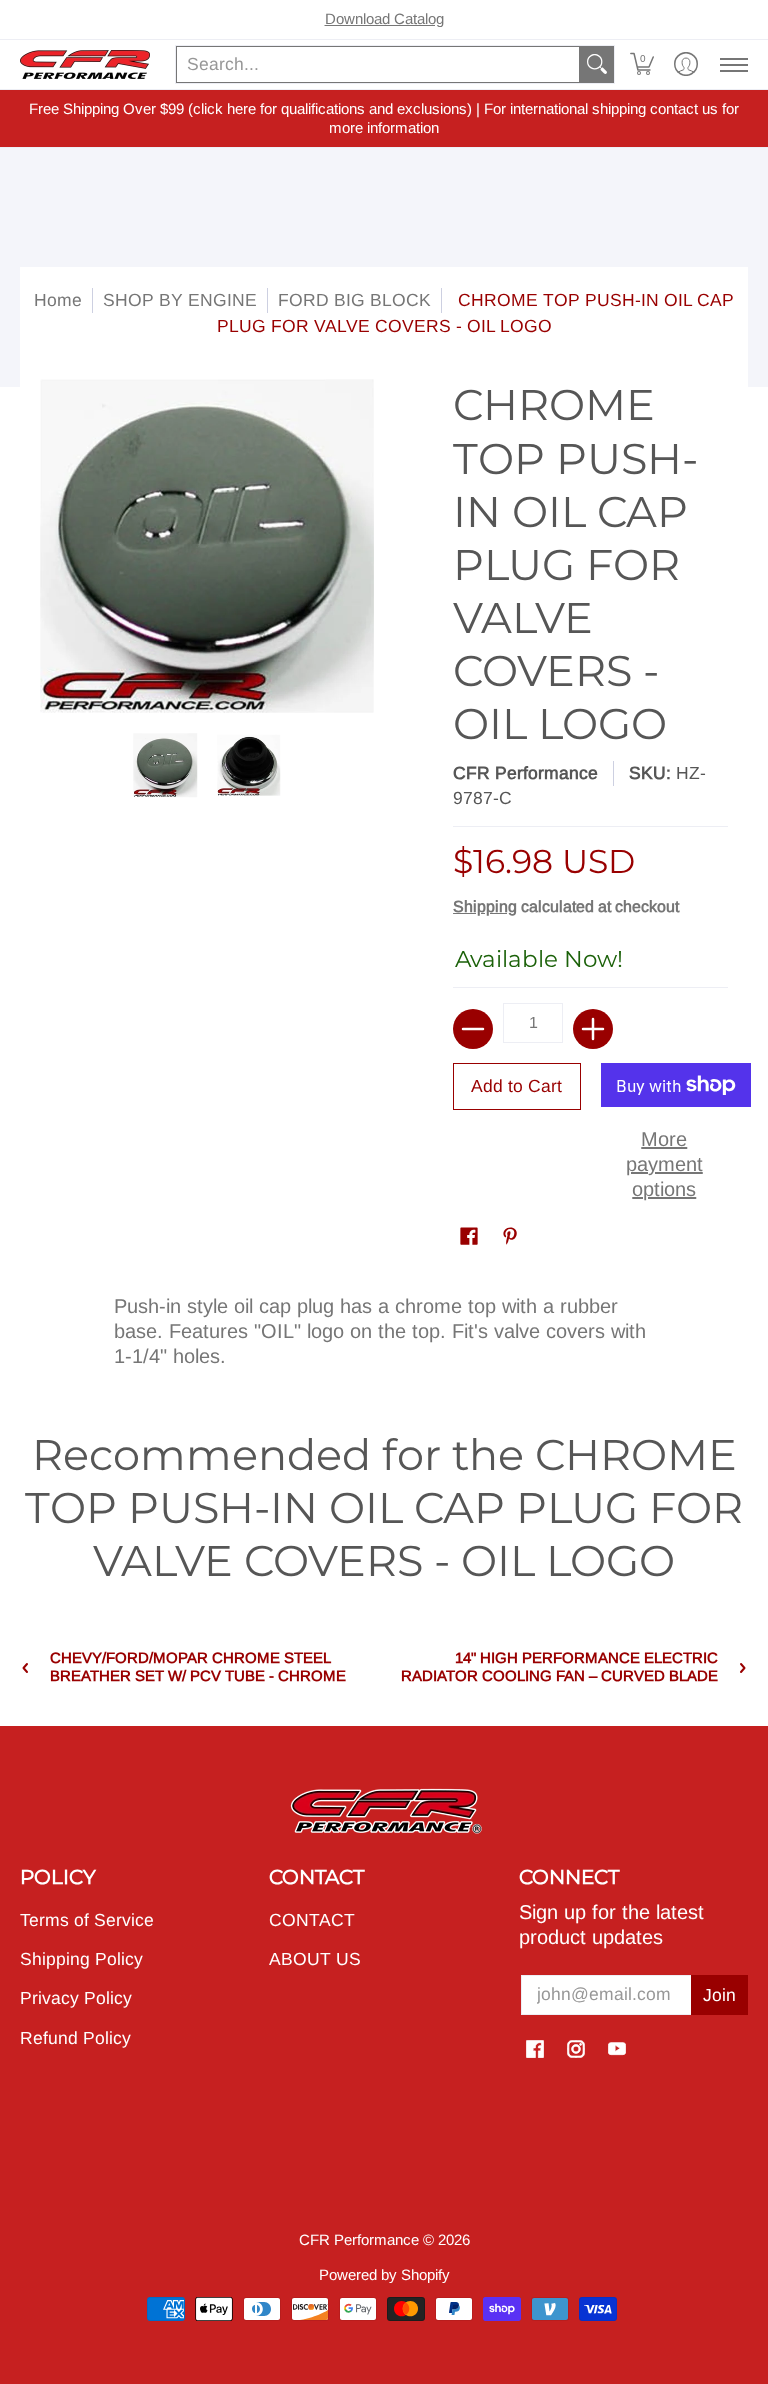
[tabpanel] (384, 1326)
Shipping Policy (81, 1959)
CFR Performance (525, 773)
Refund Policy (75, 2038)
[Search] (597, 64)
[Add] (593, 1029)
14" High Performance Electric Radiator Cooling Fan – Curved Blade (559, 1667)
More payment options (664, 1164)
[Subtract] (473, 1029)
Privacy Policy (76, 1998)
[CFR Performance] (85, 64)
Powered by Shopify (384, 2274)
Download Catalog (384, 18)
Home (58, 300)
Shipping (485, 906)
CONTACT (312, 1920)
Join (719, 1995)
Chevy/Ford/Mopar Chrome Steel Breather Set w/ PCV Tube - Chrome (198, 1667)
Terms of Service (87, 1920)
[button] (642, 64)
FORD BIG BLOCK (354, 300)
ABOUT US (315, 1959)
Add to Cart (516, 1086)
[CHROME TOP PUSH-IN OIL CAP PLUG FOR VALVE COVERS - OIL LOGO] (166, 765)
